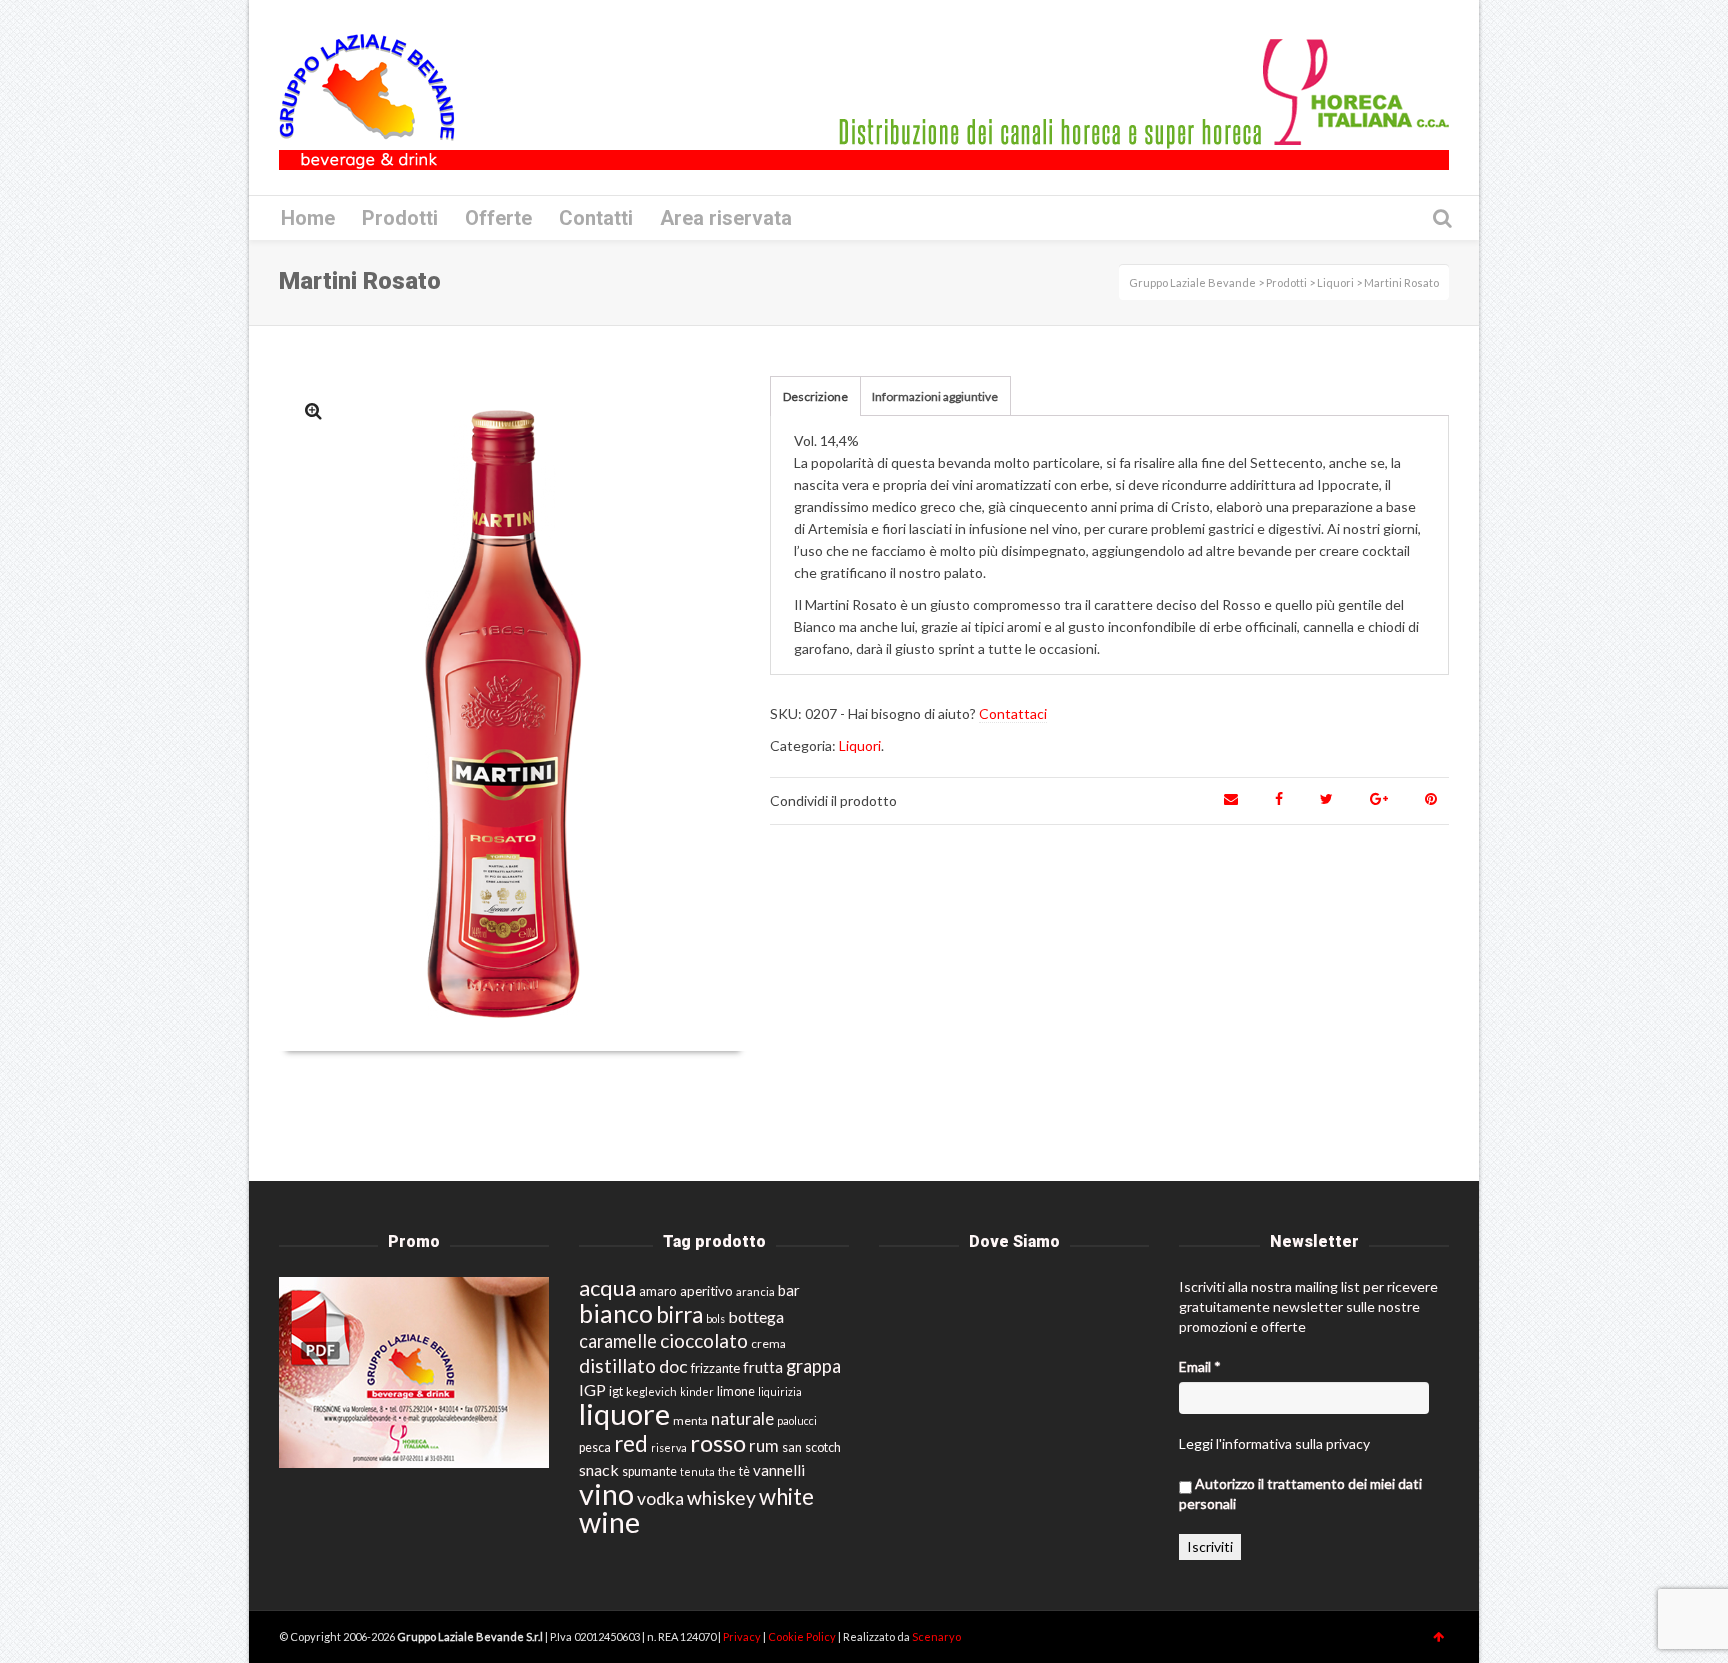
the (727, 1471)
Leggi (1196, 1443)
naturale (742, 1418)
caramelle (618, 1341)
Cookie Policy (803, 1636)
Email (1200, 1366)
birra (679, 1314)
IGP (592, 1389)
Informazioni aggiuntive (935, 396)
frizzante (715, 1368)
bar (789, 1290)
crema (768, 1343)
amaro (658, 1291)
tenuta (697, 1471)
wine (609, 1522)
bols (715, 1318)
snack (599, 1469)
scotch (823, 1447)
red (631, 1443)
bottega (756, 1316)
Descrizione (815, 396)
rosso (718, 1443)
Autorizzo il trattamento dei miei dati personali (1300, 1493)
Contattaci (1013, 713)
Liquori (860, 745)
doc (673, 1366)
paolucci (797, 1420)
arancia (755, 1291)
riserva (669, 1447)
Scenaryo (936, 1636)
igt (616, 1391)
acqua (607, 1287)
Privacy (743, 1636)
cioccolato (704, 1340)
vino (606, 1493)
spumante (649, 1471)
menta (690, 1420)
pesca (595, 1447)
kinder (697, 1391)
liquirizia (780, 1391)
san (792, 1447)
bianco (616, 1313)
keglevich (651, 1391)
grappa (813, 1366)
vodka (660, 1498)
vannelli (779, 1470)
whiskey (721, 1497)
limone (736, 1391)
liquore (624, 1413)
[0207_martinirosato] (313, 410)
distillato (617, 1365)
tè (744, 1471)
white (786, 1496)
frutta (763, 1367)
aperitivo (706, 1291)
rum (764, 1445)
